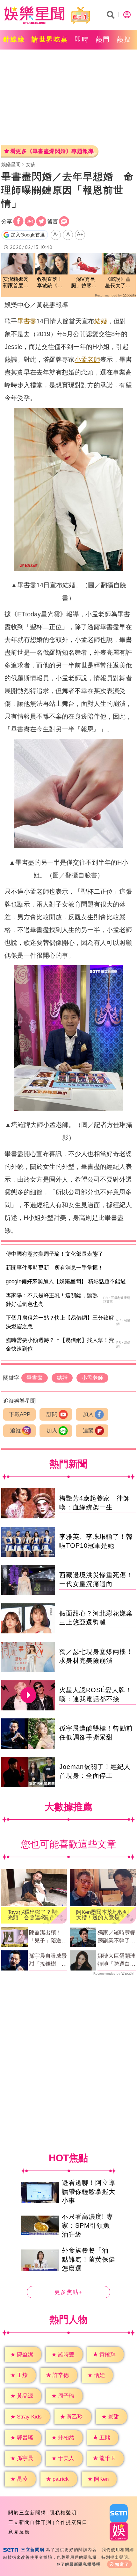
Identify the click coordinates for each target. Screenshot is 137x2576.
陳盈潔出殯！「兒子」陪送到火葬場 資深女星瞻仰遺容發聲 (48, 1937)
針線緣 (14, 39)
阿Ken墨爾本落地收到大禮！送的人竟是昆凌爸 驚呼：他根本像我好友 (102, 1915)
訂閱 (52, 1414)
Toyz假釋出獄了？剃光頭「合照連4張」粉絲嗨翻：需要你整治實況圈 (33, 1915)
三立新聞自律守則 (30, 2522)
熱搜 (124, 39)
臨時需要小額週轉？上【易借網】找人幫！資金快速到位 (60, 1345)
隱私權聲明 (63, 2513)
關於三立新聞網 (27, 2513)
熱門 (103, 39)
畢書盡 (27, 321)
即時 (82, 39)
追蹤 (16, 1431)
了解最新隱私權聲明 (81, 2564)
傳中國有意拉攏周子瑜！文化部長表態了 (54, 1254)
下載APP (20, 1414)
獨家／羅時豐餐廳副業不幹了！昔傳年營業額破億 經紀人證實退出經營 (116, 1937)
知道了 (122, 2564)
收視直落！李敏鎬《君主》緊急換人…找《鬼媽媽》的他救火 (50, 283)
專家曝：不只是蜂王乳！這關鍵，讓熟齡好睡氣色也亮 (52, 1300)
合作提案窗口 (71, 2522)
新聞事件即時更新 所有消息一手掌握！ (54, 1268)
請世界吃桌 (50, 39)
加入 (88, 1414)
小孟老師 (87, 359)
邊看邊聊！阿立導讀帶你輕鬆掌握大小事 (89, 2192)
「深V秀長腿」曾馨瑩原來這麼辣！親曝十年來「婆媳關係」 (84, 283)
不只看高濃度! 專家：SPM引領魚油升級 (87, 2225)
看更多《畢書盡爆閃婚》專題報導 (52, 151)
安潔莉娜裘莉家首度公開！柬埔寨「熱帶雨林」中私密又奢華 (16, 283)
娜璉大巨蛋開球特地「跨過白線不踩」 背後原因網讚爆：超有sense (116, 1961)
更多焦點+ (68, 2292)
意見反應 (19, 2532)
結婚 (101, 321)
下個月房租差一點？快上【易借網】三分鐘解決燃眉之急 (60, 1322)
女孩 (31, 164)
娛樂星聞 (11, 164)
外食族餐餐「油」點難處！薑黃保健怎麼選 (89, 2259)
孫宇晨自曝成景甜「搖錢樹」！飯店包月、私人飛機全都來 (48, 1961)
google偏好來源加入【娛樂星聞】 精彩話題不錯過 (66, 1281)
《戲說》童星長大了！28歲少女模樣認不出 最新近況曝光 (118, 283)
